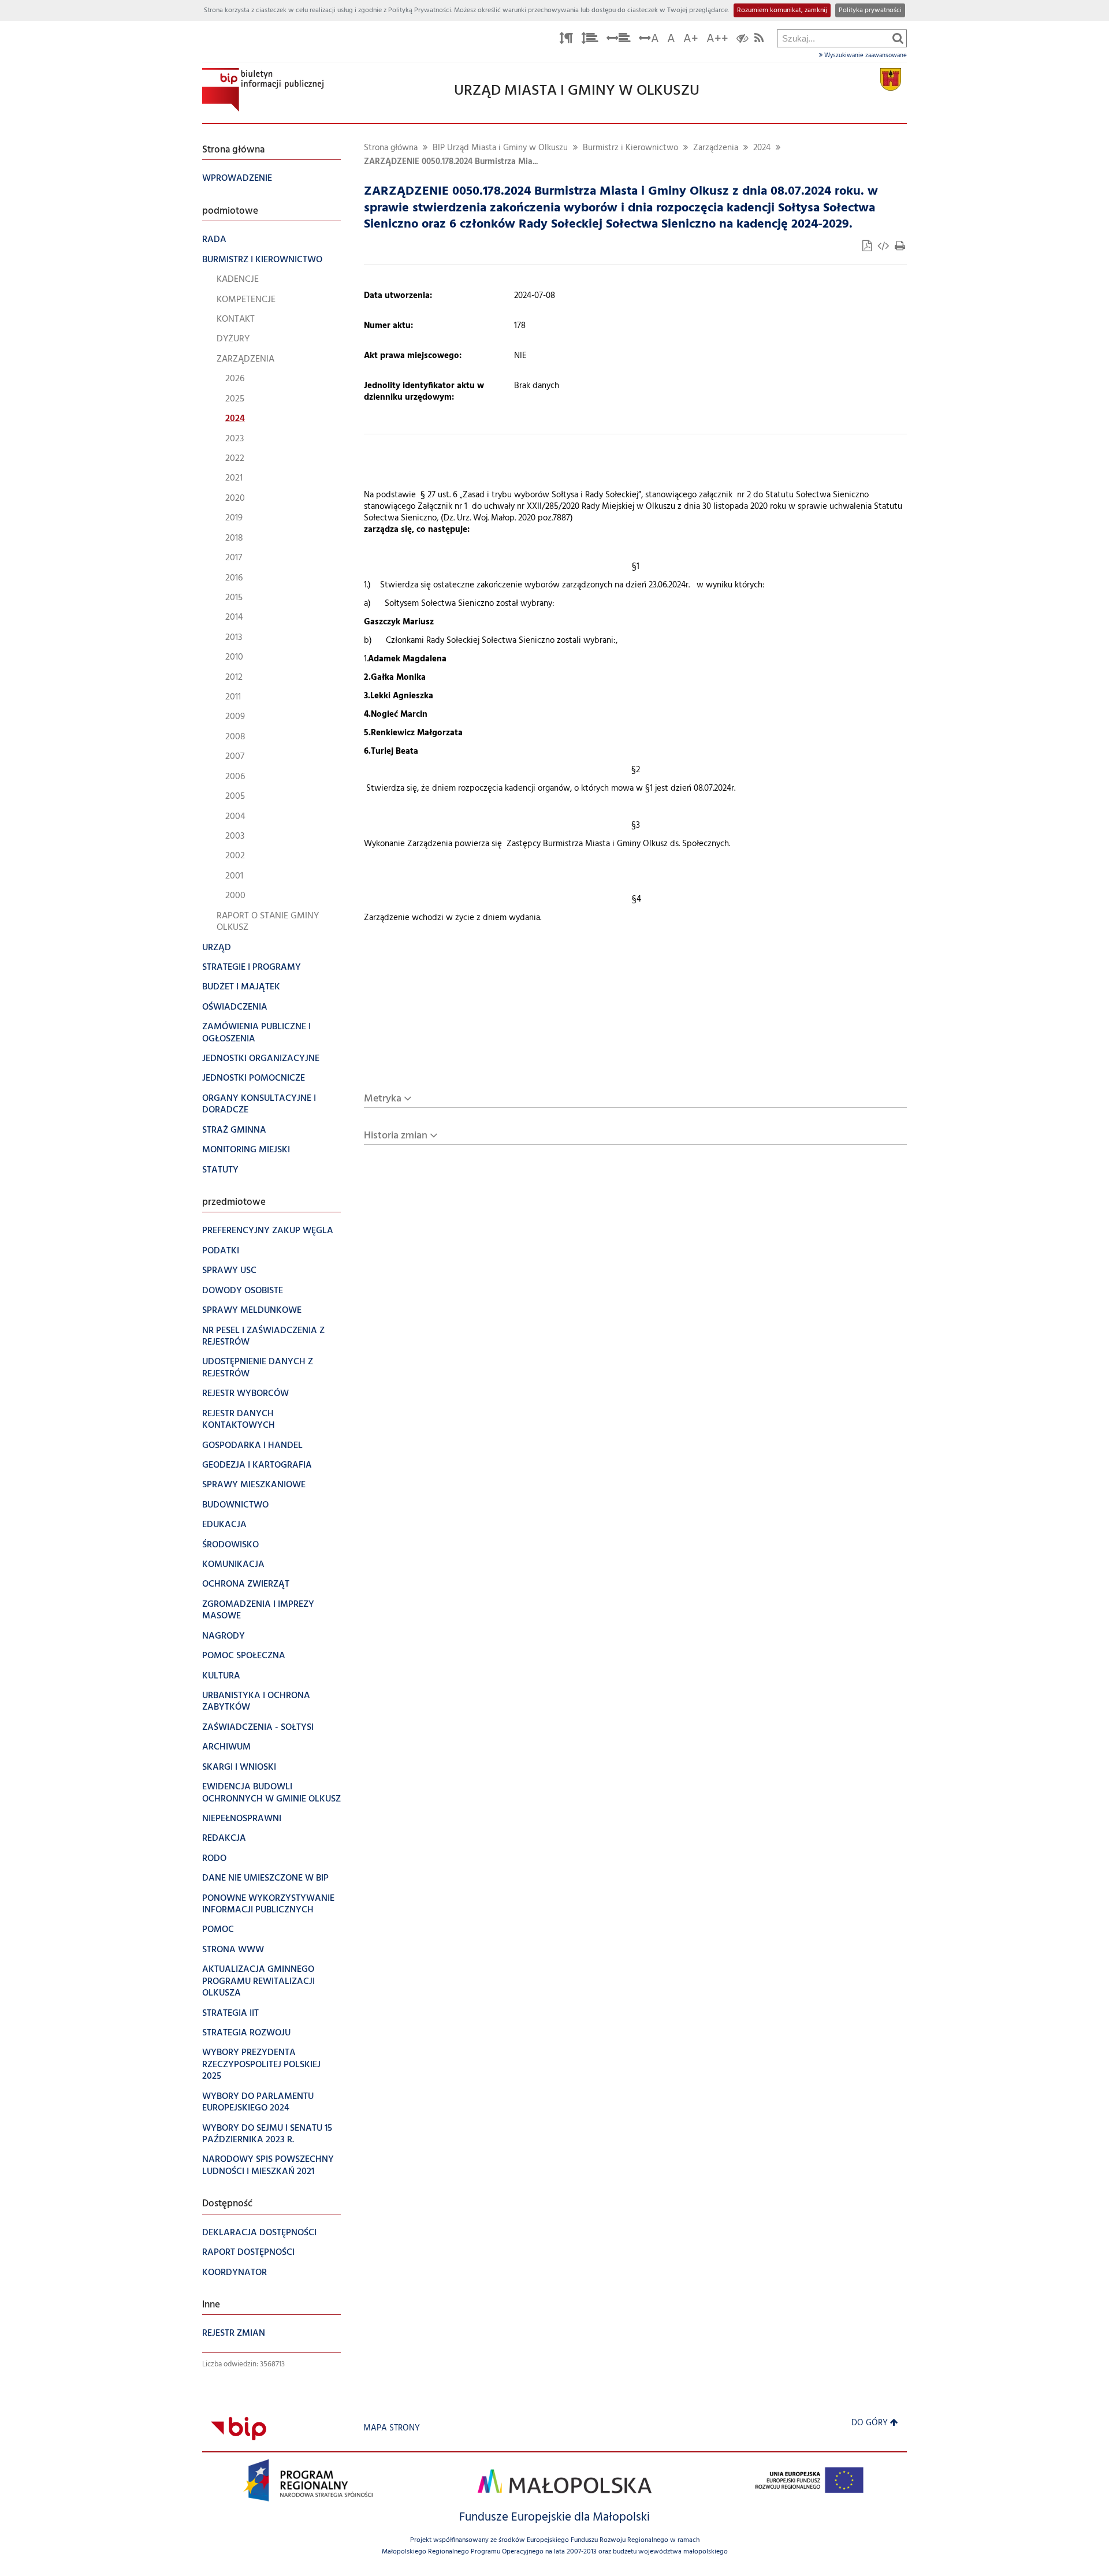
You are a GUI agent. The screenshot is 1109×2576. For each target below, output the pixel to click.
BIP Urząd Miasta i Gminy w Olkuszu (500, 148)
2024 (762, 148)
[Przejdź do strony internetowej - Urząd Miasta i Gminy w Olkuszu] (891, 79)
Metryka (383, 1099)
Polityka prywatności (870, 10)
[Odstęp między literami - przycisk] (566, 40)
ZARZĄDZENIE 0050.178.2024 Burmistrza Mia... (451, 162)
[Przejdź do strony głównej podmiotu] (263, 90)
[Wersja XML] (884, 247)
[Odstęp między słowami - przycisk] (619, 40)
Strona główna (391, 148)
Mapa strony (392, 2428)
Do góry (870, 2423)
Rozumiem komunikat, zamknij (782, 10)
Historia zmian (396, 1136)
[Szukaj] (898, 38)
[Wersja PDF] (868, 247)
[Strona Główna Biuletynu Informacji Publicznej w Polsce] (239, 2428)
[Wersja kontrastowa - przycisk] (743, 40)
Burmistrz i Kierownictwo (630, 148)
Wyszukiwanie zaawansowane (865, 55)
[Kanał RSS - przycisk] (759, 40)
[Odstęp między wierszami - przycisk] (590, 40)
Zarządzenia (716, 148)
